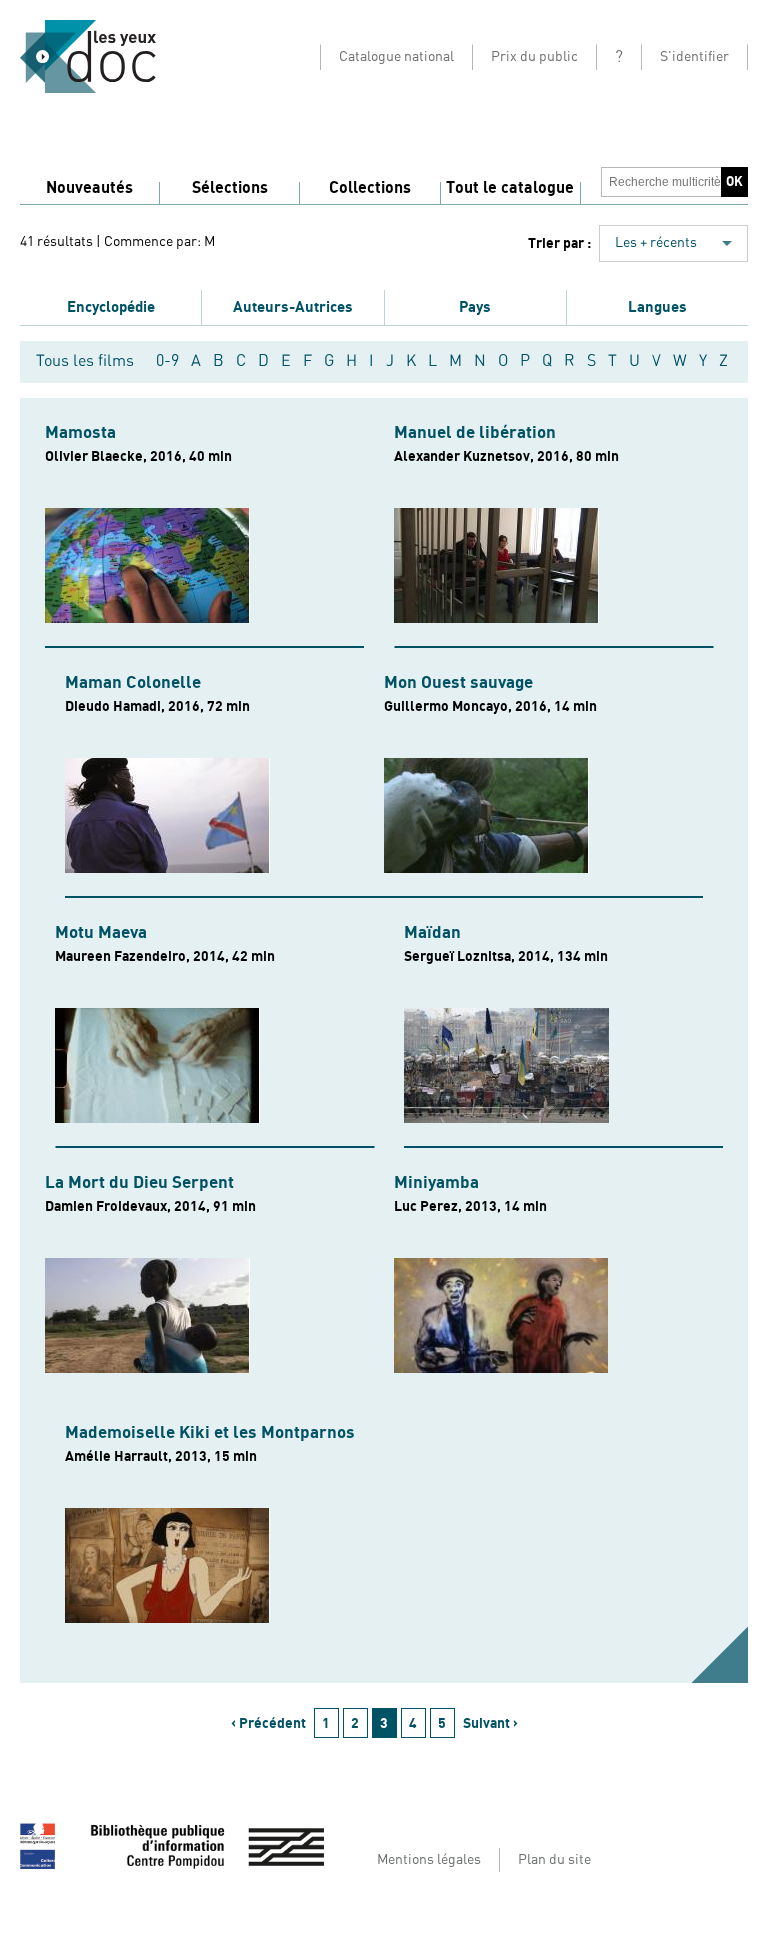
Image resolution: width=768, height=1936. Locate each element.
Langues (657, 307)
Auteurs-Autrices (293, 307)
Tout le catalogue (510, 188)
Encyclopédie (111, 307)
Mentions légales (429, 1860)
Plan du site (554, 1860)
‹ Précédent (268, 1723)
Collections (370, 188)
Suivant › (490, 1723)
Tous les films (85, 361)
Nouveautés (89, 188)
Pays (475, 307)
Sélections (230, 188)
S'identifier (694, 57)
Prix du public (534, 57)
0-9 (167, 361)
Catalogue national (396, 57)
